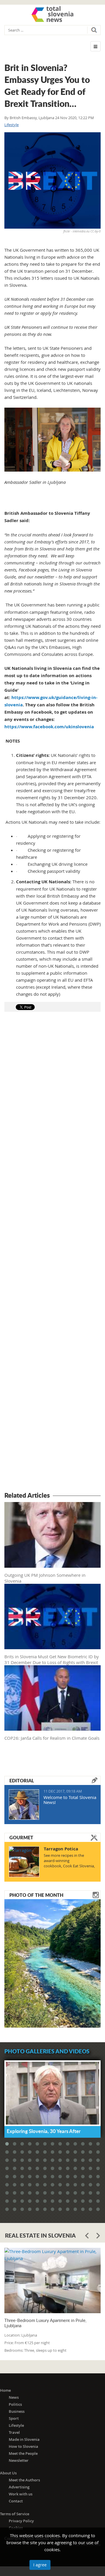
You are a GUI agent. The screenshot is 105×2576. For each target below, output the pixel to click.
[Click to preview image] (52, 180)
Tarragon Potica (61, 1849)
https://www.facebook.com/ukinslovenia (49, 727)
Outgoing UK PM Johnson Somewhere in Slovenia (45, 1578)
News (14, 2397)
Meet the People (23, 2453)
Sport (14, 2418)
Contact (16, 2501)
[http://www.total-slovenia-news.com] (52, 14)
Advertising (19, 2487)
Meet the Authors (24, 2480)
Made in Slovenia (24, 2439)
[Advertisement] (52, 1253)
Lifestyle (12, 125)
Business (17, 2411)
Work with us (21, 2494)
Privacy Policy (21, 2521)
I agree (40, 2565)
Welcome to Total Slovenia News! (70, 1800)
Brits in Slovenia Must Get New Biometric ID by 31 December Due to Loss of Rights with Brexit (52, 1659)
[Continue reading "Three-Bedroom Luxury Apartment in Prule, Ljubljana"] (52, 2280)
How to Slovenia (23, 2446)
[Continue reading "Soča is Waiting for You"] (52, 1963)
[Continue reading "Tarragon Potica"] (24, 1862)
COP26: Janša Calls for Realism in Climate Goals (52, 1738)
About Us (8, 2473)
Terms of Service (15, 2514)
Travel (14, 2432)
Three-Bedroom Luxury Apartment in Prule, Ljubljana (45, 2323)
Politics (15, 2404)
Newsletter (19, 2460)
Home (5, 2390)
